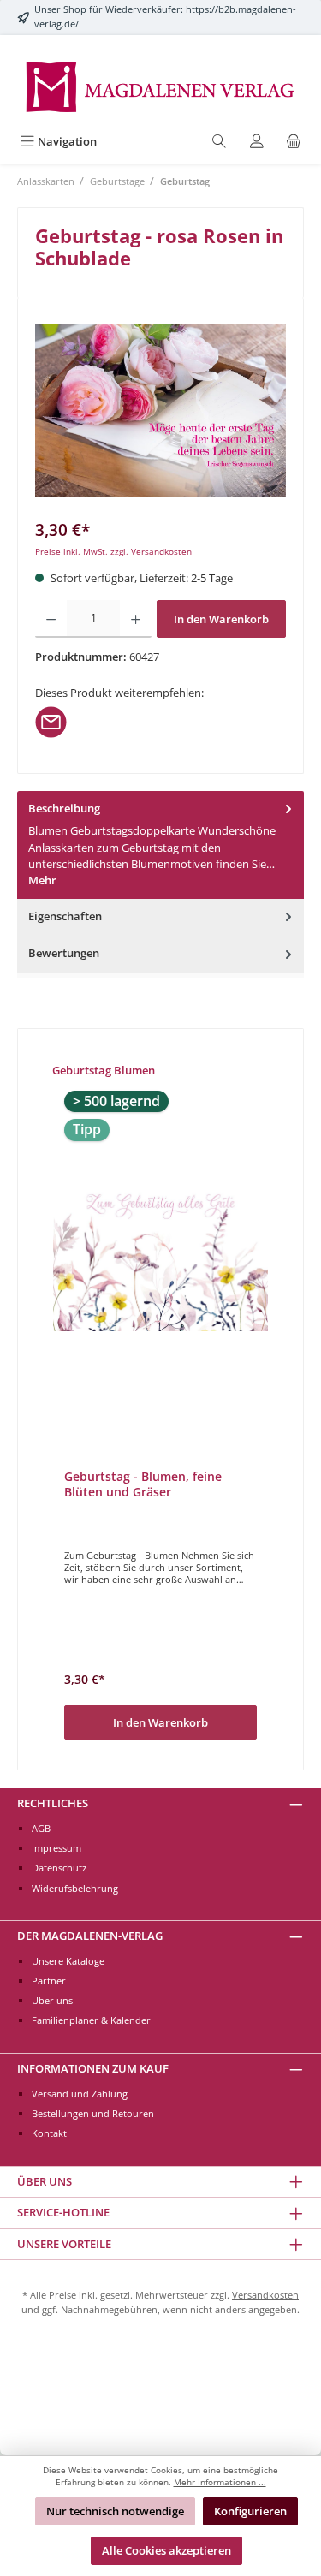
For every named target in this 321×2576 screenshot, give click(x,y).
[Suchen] (219, 142)
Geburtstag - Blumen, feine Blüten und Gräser (143, 1484)
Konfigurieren (250, 2511)
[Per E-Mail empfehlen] (51, 721)
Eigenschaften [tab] (65, 916)
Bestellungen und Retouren (93, 2113)
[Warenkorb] (294, 142)
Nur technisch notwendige (115, 2511)
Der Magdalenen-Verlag (90, 1936)
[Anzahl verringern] (51, 619)
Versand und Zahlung (80, 2094)
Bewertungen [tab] (64, 953)
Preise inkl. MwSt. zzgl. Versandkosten (113, 552)
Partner (49, 1981)
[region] (160, 411)
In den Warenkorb (221, 619)
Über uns (52, 2000)
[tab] (160, 845)
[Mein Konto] (257, 142)
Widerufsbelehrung (75, 1888)
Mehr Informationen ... (220, 2482)
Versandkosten (265, 2295)
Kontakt (49, 2133)
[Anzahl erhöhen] (136, 619)
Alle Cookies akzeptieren (166, 2550)
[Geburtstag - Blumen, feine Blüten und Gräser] (160, 1257)
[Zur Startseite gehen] (160, 86)
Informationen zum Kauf (93, 2068)
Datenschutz (59, 1868)
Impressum (56, 1848)
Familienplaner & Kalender (91, 2020)
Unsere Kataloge (68, 1961)
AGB (41, 1828)
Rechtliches (53, 1803)
